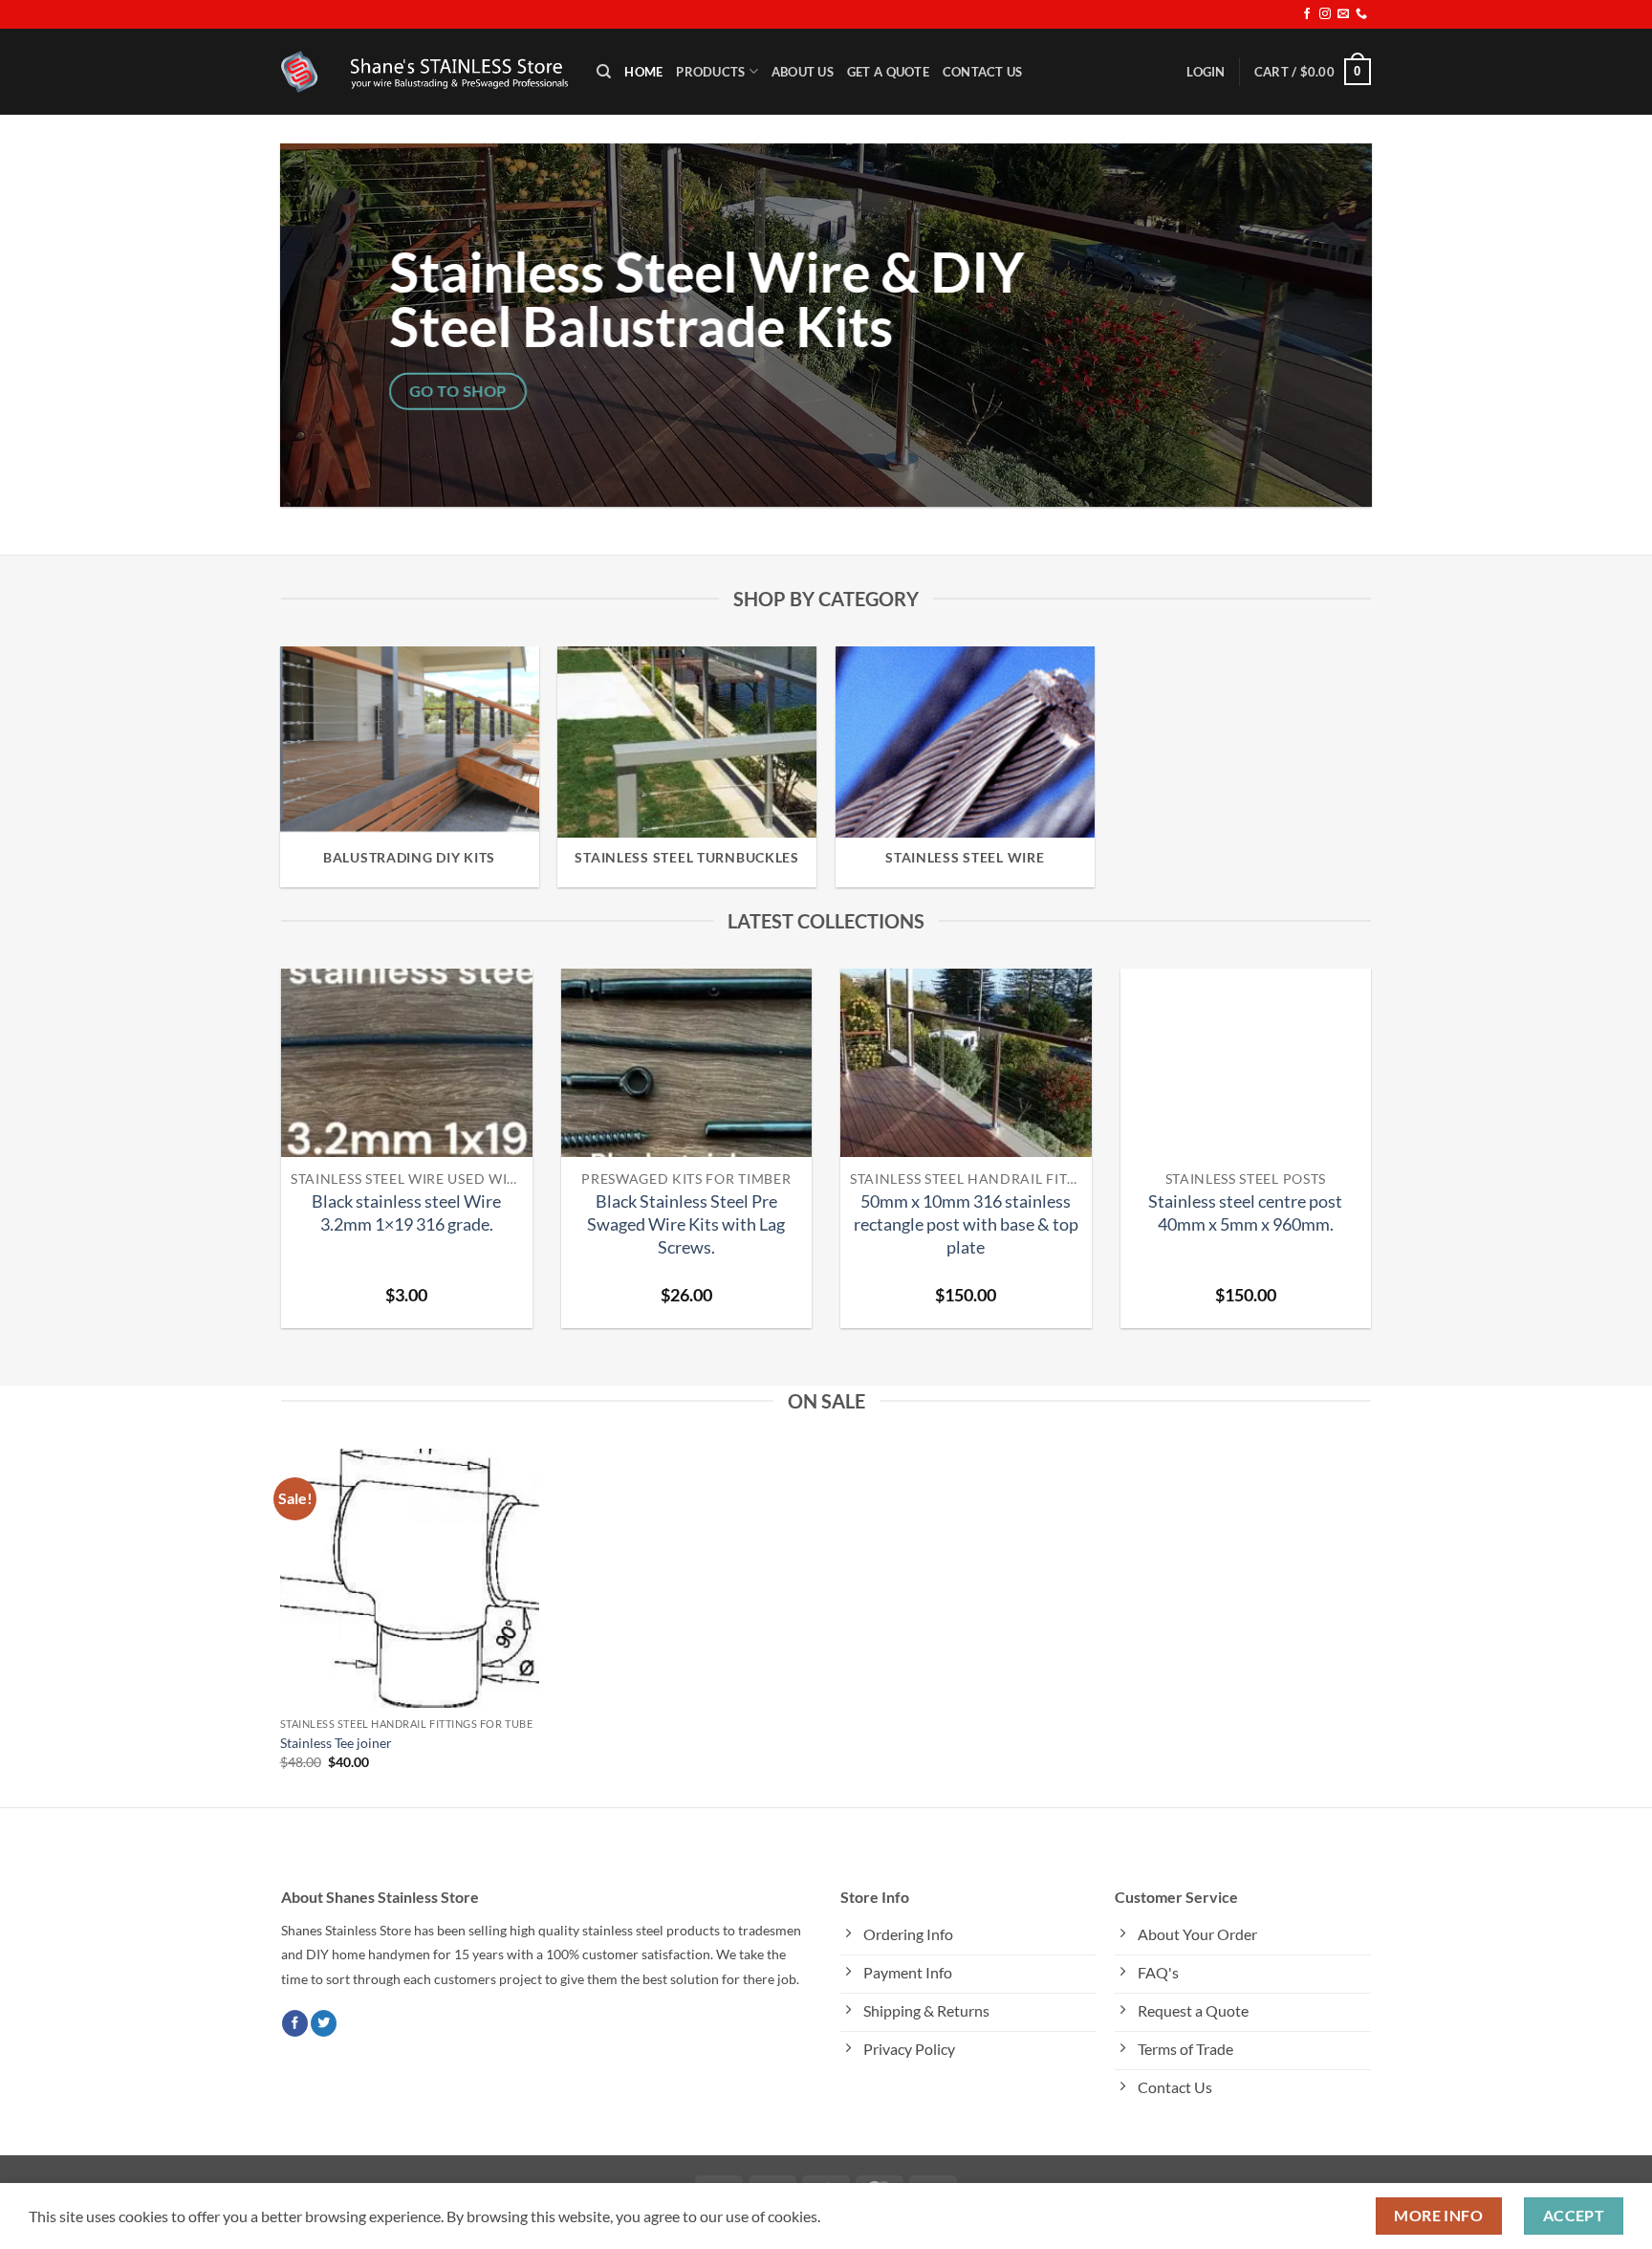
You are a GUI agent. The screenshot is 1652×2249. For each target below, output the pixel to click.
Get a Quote (888, 72)
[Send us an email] (1343, 14)
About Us (803, 72)
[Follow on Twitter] (324, 2023)
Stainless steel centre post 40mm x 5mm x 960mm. (1245, 1212)
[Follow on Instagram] (1325, 14)
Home (643, 72)
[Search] (604, 72)
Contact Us (983, 72)
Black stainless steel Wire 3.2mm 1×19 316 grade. (406, 1212)
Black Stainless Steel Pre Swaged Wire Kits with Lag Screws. (686, 1224)
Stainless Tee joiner (336, 1743)
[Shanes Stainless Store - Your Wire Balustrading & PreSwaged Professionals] (424, 72)
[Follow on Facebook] (1307, 14)
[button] (1206, 72)
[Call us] (1361, 14)
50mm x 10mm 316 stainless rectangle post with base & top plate (966, 1224)
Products (710, 72)
